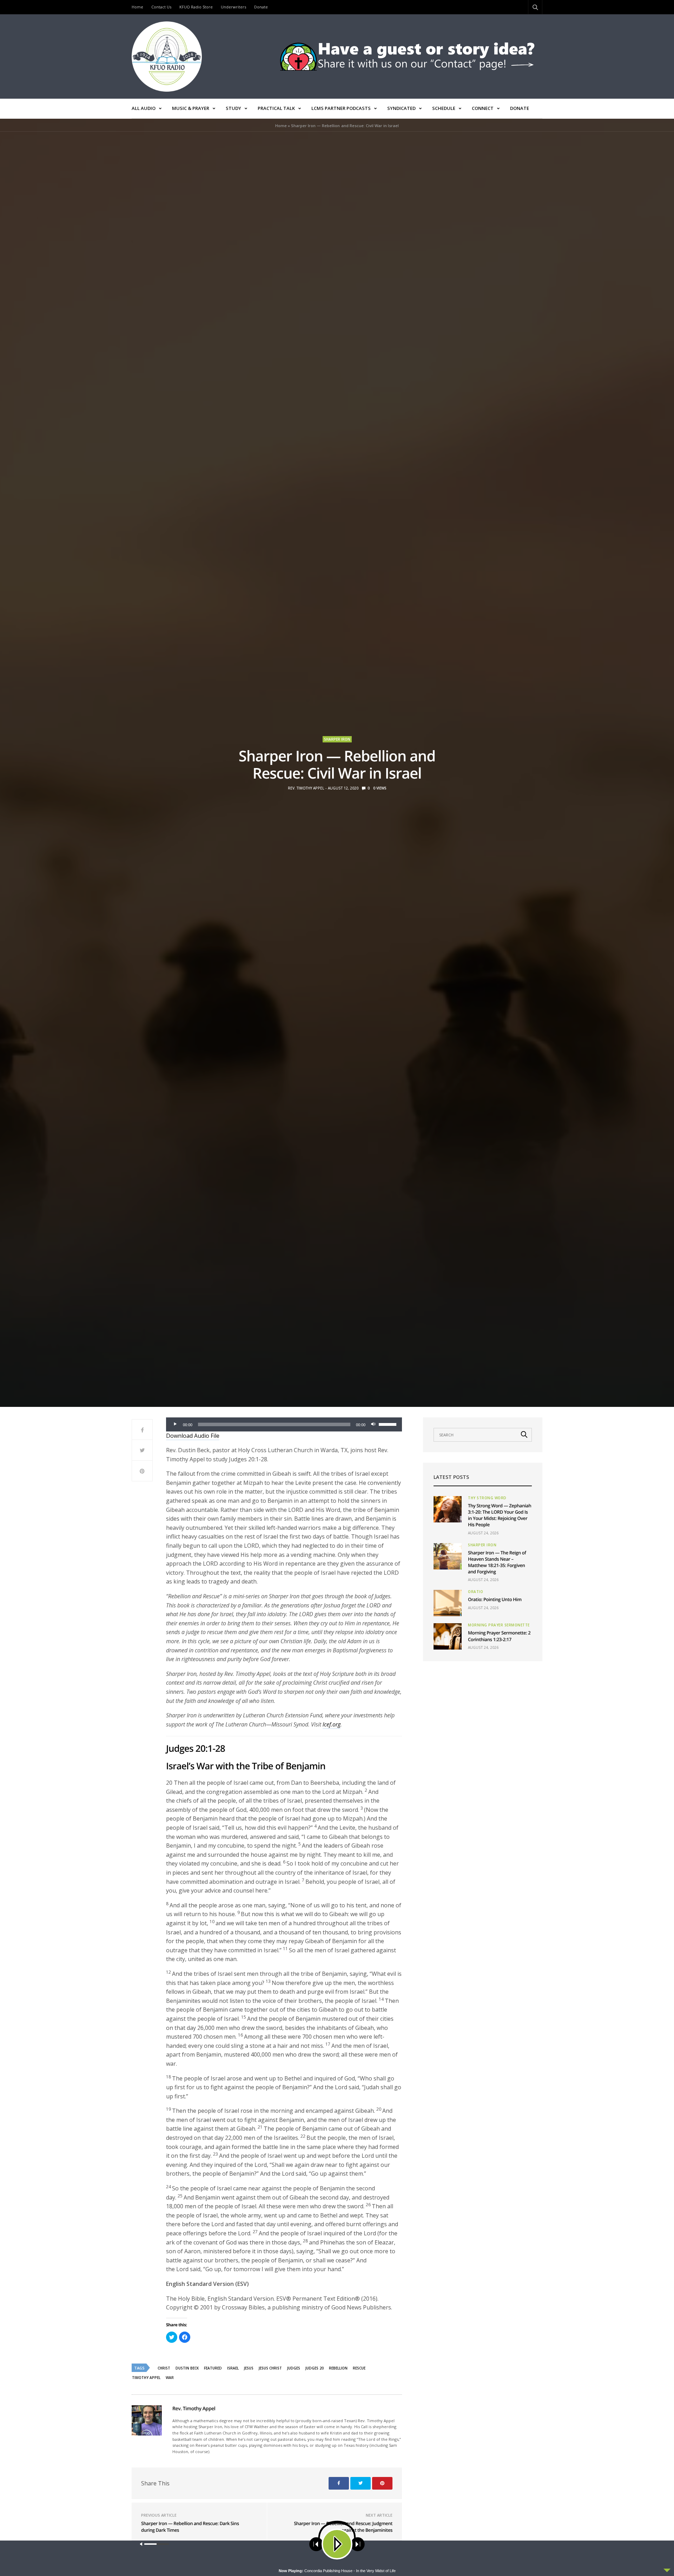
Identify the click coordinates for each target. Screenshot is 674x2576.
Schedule (444, 108)
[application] (284, 1424)
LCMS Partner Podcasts (341, 108)
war (170, 2378)
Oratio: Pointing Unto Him (495, 1599)
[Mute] (373, 1424)
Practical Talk (276, 108)
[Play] (175, 1424)
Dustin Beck (187, 2368)
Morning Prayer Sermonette (499, 1625)
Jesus (249, 2368)
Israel (233, 2368)
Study (233, 108)
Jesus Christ (270, 2368)
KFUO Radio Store (196, 7)
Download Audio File (193, 1436)
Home (137, 7)
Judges (294, 2368)
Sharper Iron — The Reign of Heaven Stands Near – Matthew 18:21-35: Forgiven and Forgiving (497, 1562)
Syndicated (401, 108)
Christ (164, 2368)
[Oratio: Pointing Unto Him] (448, 1603)
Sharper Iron (337, 739)
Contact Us (161, 7)
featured (213, 2368)
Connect (483, 108)
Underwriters (233, 7)
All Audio (144, 108)
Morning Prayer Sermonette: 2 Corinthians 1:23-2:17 (499, 1636)
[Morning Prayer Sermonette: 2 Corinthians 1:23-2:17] (448, 1636)
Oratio (475, 1592)
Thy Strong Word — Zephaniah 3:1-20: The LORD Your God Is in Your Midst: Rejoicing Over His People (500, 1515)
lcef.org (332, 1724)
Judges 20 (315, 2368)
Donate (261, 7)
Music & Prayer (191, 108)
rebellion (338, 2368)
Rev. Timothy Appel (306, 788)
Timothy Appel (146, 2378)
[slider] (389, 1424)
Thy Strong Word (487, 1498)
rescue (359, 2368)
